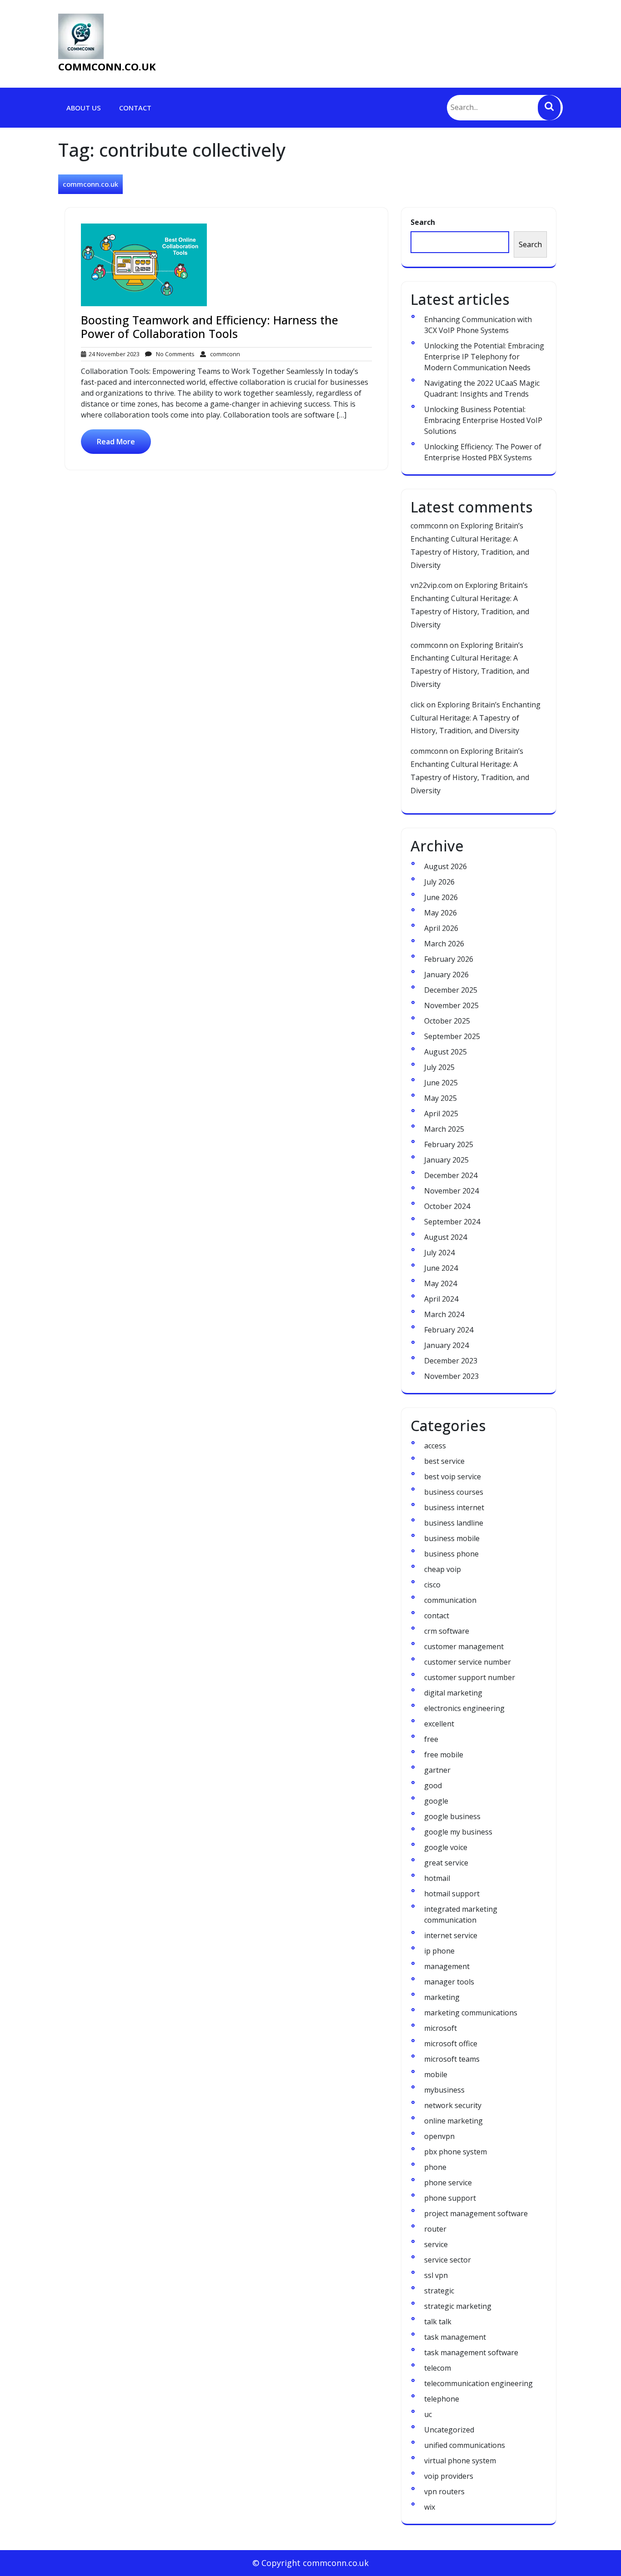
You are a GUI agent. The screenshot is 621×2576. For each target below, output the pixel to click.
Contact (135, 108)
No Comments (173, 354)
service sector (448, 2260)
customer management (464, 1646)
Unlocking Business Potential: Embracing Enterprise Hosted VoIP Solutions (483, 420)
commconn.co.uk (107, 66)
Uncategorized (449, 2430)
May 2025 (441, 1098)
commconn (223, 354)
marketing (442, 1997)
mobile (436, 2074)
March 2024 (444, 1314)
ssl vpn (436, 2275)
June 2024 (441, 1268)
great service (446, 1863)
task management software (471, 2352)
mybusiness (444, 2090)
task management (455, 2337)
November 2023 (451, 1376)
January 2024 (446, 1345)
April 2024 (441, 1299)
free (431, 1739)
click (418, 705)
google (436, 1801)
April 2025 (441, 1114)
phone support (450, 2198)
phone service (448, 2183)
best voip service (453, 1477)
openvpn (439, 2136)
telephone (442, 2399)
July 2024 (439, 1253)
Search (423, 222)
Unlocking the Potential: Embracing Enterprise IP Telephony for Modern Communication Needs (484, 357)
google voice (446, 1847)
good (433, 1785)
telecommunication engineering (478, 2383)
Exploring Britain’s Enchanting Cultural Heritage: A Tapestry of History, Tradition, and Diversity (476, 718)
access (435, 1446)
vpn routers (444, 2491)
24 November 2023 (113, 354)
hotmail (437, 1878)
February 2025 (449, 1144)
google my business (458, 1832)
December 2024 (451, 1175)
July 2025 (439, 1067)
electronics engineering (464, 1708)
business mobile (452, 1538)
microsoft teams (452, 2059)
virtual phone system (460, 2461)
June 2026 (441, 897)
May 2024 (441, 1283)
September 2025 (452, 1036)
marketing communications (471, 2013)
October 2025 (447, 1021)
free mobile (444, 1755)
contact (437, 1616)
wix (430, 2507)
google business (452, 1816)
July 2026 (439, 882)
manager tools (449, 1982)
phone (435, 2167)
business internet (454, 1507)
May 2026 (441, 913)
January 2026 (446, 975)
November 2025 (451, 1005)
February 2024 (449, 1330)
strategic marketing (458, 2306)
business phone (451, 1554)
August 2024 (446, 1237)
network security (453, 2105)
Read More (116, 442)
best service (444, 1461)
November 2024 (451, 1191)
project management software (476, 2213)
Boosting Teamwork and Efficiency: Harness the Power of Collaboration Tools (210, 327)
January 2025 (446, 1160)
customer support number (470, 1677)
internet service (451, 1935)
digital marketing (453, 1693)
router (435, 2229)
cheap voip (443, 1569)
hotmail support (452, 1894)
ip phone (439, 1951)
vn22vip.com (431, 585)
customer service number (468, 1662)
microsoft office (451, 2044)
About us (84, 108)
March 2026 (444, 944)
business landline (454, 1523)
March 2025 (444, 1129)
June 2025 (441, 1083)
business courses (454, 1492)
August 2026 (446, 866)
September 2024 (452, 1222)
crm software (447, 1631)
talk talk (438, 2322)
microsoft (441, 2028)
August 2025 (446, 1052)
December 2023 (451, 1361)
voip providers (449, 2476)
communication (450, 1600)
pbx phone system (456, 2152)
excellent (439, 1724)
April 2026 (441, 928)
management (447, 1966)
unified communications (465, 2445)
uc (428, 2414)
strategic (439, 2291)
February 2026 (449, 959)
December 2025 (451, 990)
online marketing (453, 2121)
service (436, 2244)
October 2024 (447, 1206)
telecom (438, 2368)
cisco (432, 1585)
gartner (437, 1770)
